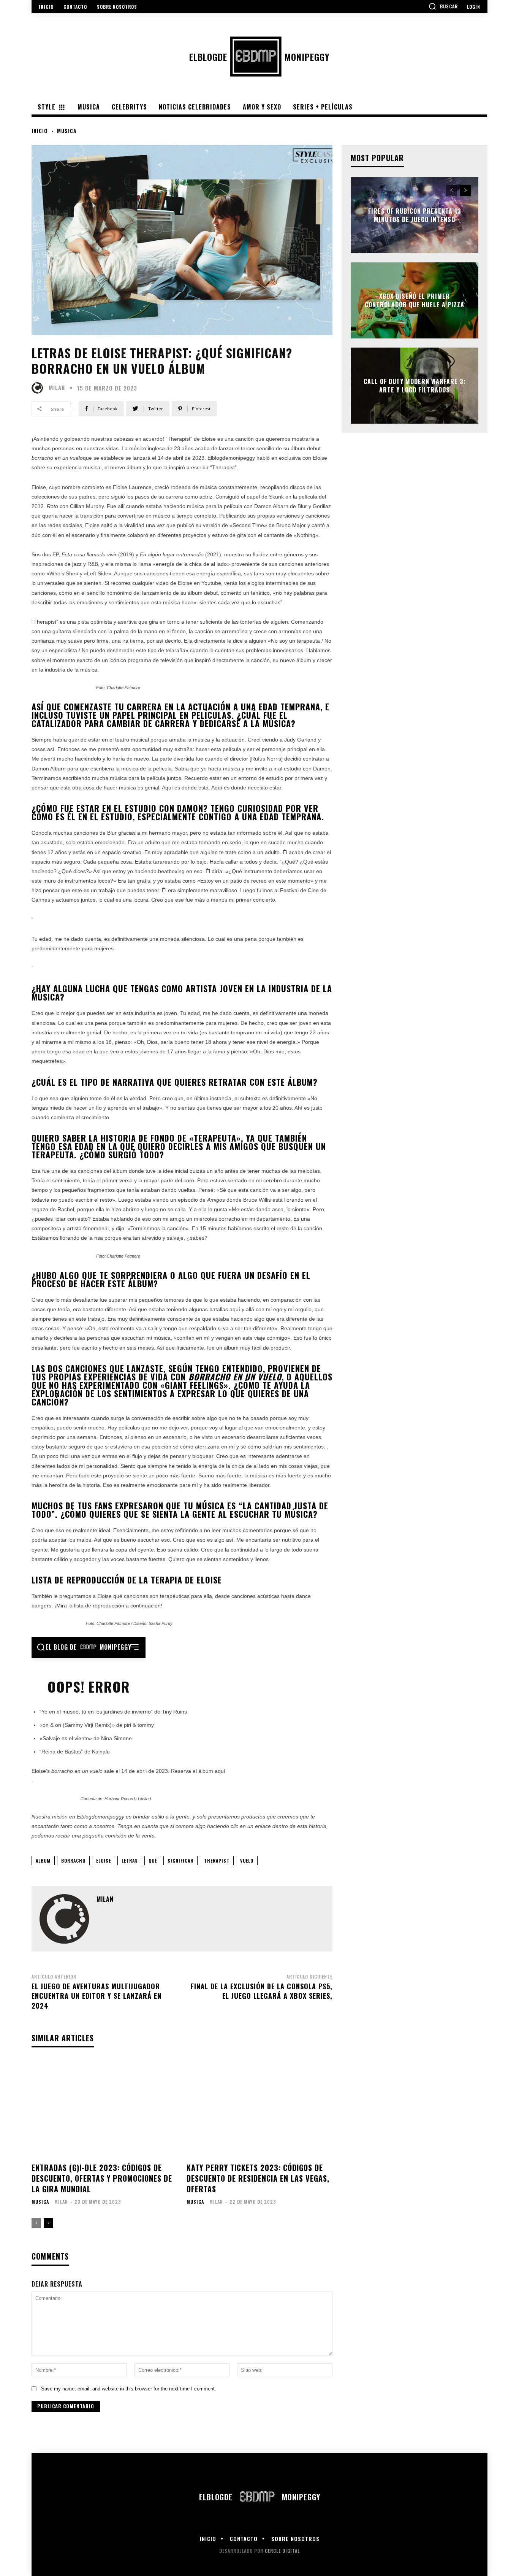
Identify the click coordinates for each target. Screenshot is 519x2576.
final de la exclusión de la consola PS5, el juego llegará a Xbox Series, (262, 1991)
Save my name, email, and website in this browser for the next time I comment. (129, 2389)
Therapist (217, 1861)
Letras (130, 1861)
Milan (57, 388)
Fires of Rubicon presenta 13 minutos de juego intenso (415, 215)
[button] (443, 6)
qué (153, 1861)
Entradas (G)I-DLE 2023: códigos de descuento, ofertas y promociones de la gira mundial (102, 2178)
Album (43, 1861)
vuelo (247, 1861)
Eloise (104, 1861)
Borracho (73, 1861)
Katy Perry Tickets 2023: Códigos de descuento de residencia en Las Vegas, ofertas (258, 2178)
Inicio (40, 131)
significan (180, 1861)
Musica (67, 131)
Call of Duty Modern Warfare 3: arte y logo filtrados (415, 385)
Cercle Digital (282, 2551)
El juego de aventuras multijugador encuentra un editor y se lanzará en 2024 (97, 1996)
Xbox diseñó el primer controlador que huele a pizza (415, 300)
